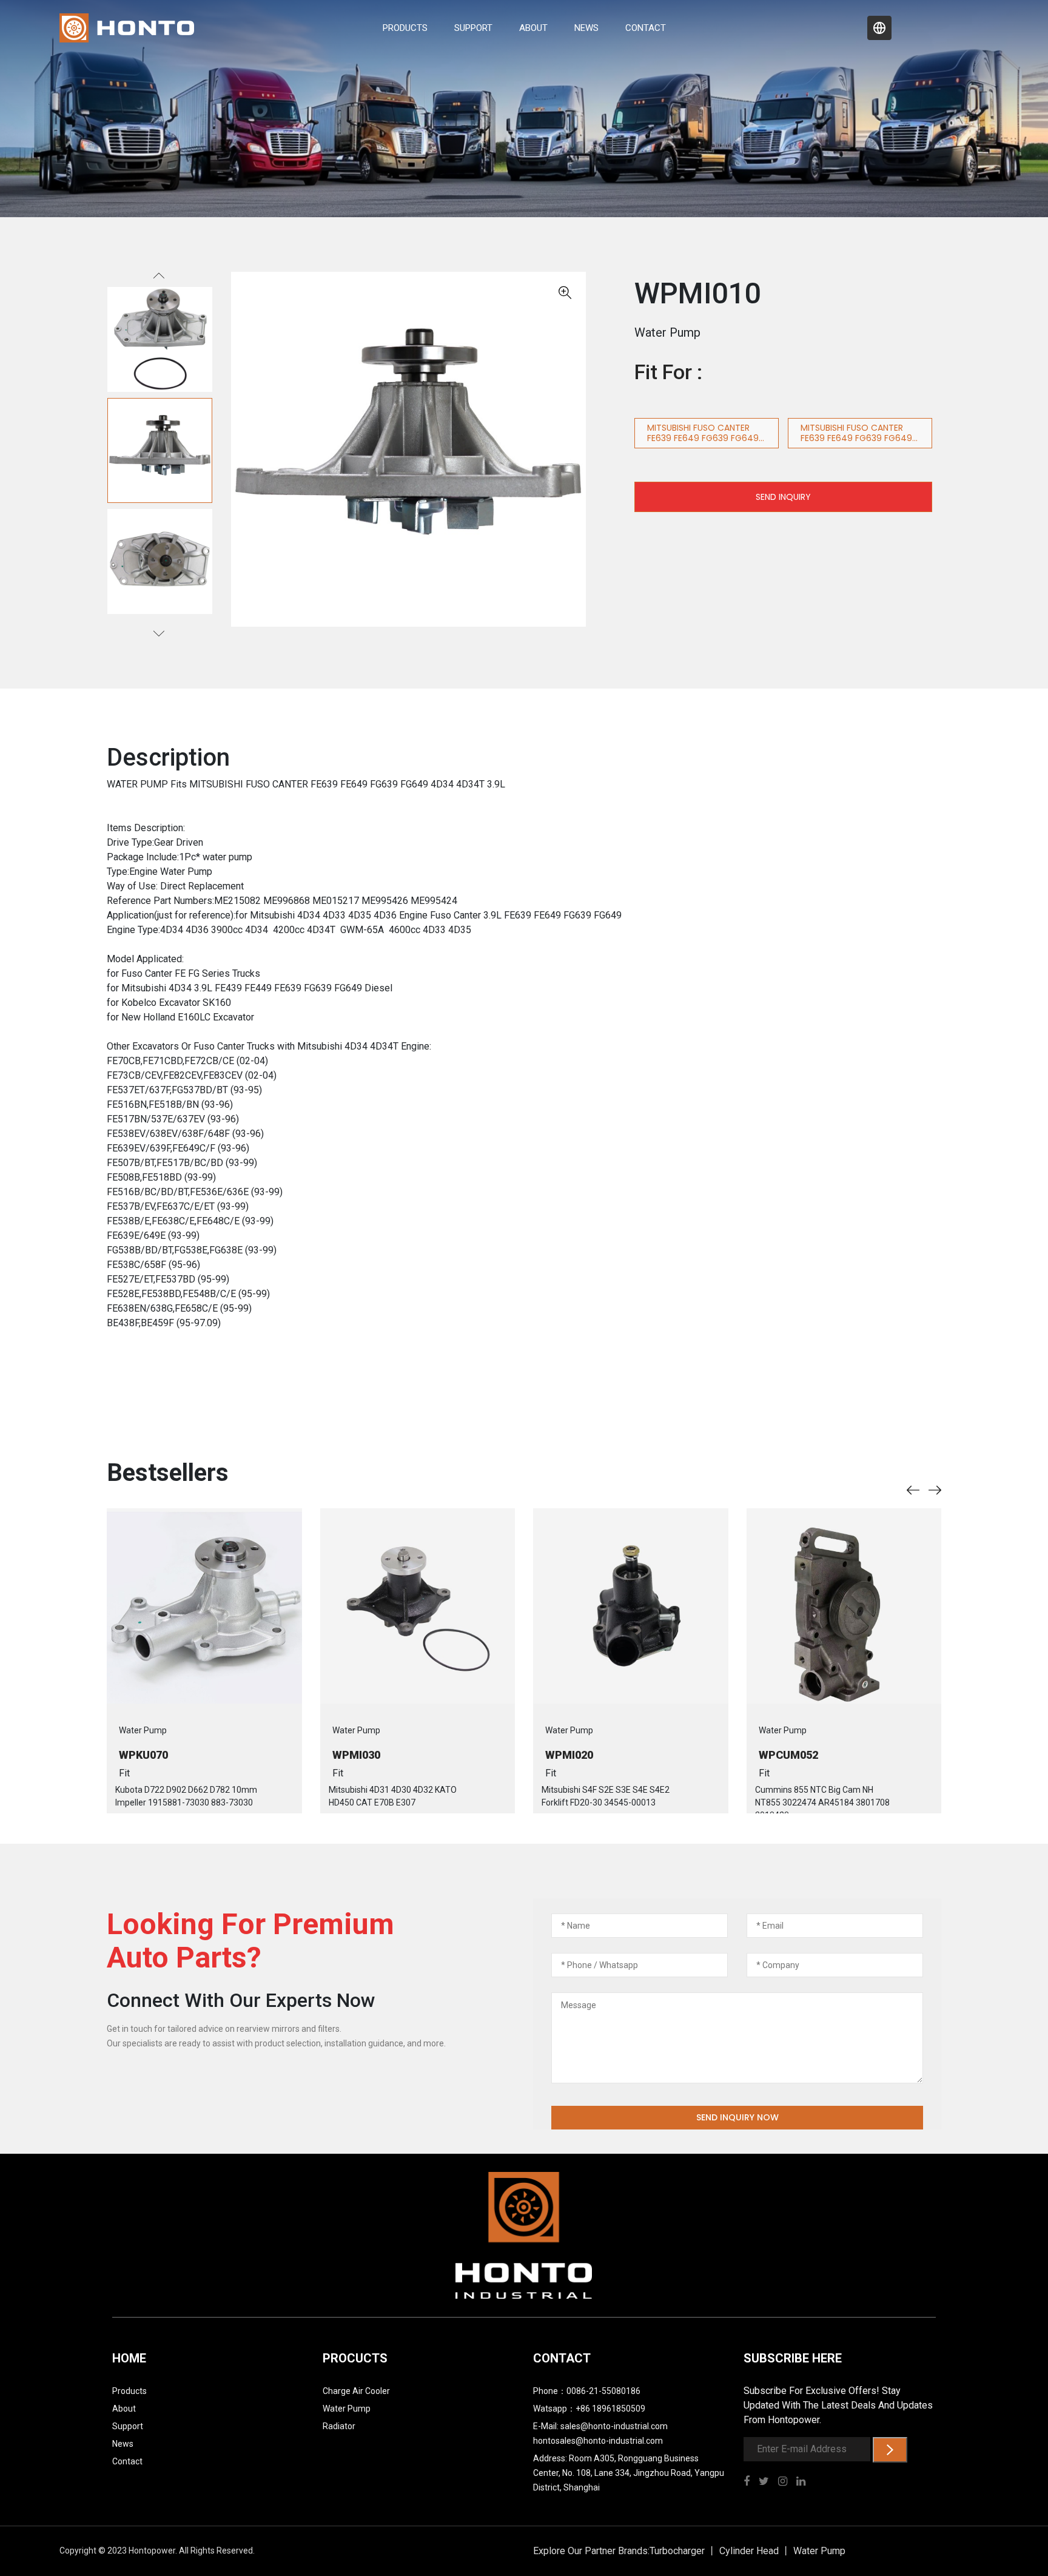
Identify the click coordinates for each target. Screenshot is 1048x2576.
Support (128, 2426)
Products (129, 2391)
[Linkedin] (805, 2482)
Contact (127, 2461)
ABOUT (533, 28)
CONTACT (646, 28)
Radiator (339, 2426)
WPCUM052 (788, 1755)
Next (160, 630)
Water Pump (347, 2409)
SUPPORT (473, 28)
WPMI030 (356, 1755)
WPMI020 (569, 1755)
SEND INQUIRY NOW (737, 2117)
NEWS (586, 28)
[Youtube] (787, 2482)
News (123, 2444)
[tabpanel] (160, 450)
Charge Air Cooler (356, 2391)
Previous (160, 282)
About (124, 2409)
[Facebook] (751, 2482)
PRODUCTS (405, 28)
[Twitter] (768, 2482)
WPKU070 (143, 1755)
